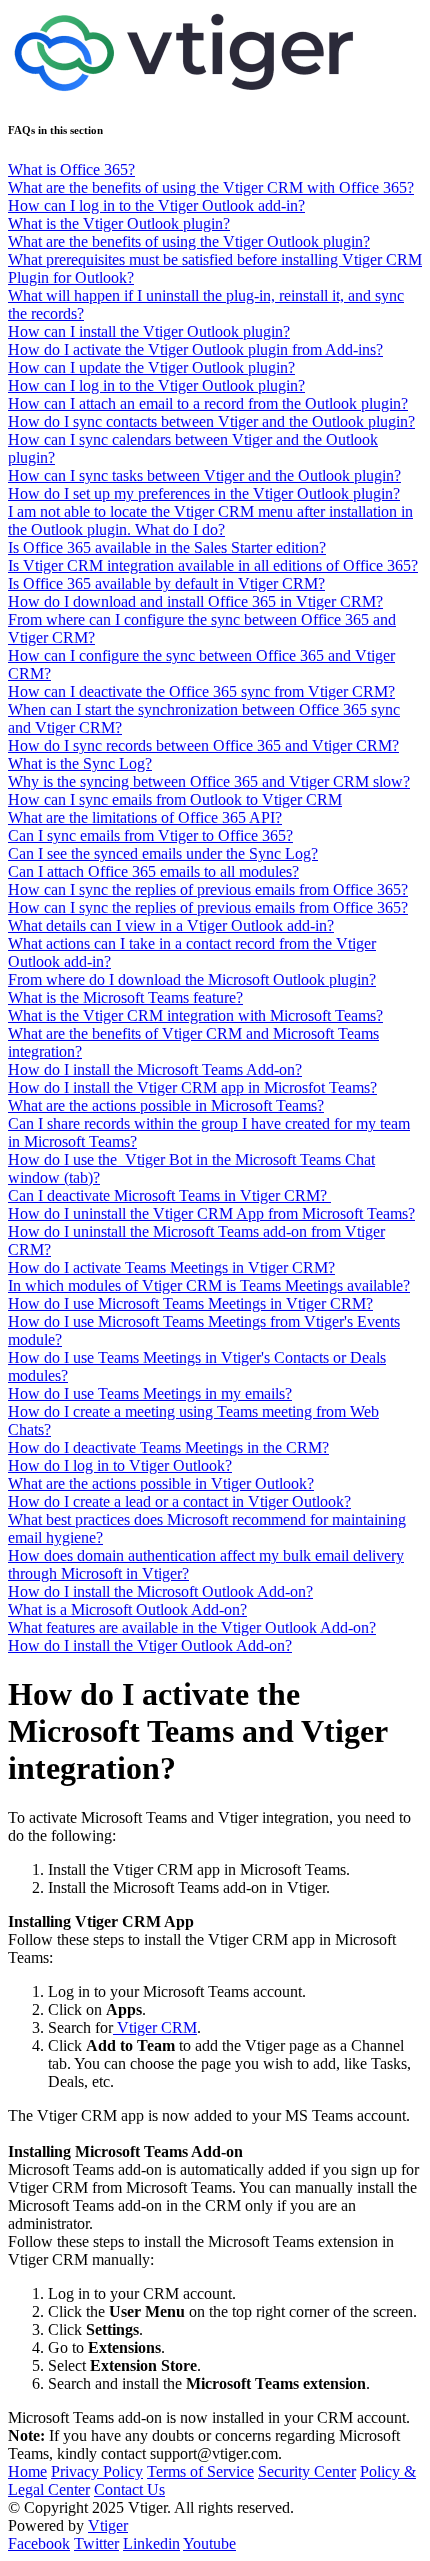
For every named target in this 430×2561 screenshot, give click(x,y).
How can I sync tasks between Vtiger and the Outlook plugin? (204, 475)
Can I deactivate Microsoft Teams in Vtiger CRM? (169, 1195)
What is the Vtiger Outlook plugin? (119, 223)
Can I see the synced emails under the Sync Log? (163, 853)
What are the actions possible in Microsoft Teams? (166, 1105)
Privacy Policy (97, 2471)
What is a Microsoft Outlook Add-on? (127, 1609)
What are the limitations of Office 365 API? (145, 817)
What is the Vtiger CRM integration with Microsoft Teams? (195, 1015)
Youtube (209, 2543)
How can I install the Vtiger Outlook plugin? (149, 331)
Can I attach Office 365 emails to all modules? (153, 871)
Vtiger (108, 2525)
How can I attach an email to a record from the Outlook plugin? (208, 403)
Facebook (39, 2543)
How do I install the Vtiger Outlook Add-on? (150, 1645)
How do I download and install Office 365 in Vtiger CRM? (195, 601)
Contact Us (129, 2489)
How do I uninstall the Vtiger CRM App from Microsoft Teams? (211, 1213)
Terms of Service (200, 2471)
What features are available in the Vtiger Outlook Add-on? (192, 1627)
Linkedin (151, 2543)
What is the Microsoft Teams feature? (125, 997)
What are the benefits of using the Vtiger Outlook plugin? (189, 241)
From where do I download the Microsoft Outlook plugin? (192, 979)
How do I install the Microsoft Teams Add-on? (155, 1069)
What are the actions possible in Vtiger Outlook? (161, 1483)
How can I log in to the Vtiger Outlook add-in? (156, 205)
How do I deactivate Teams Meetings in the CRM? (168, 1447)
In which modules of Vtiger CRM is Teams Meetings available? (209, 1285)
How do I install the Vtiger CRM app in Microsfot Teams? (192, 1087)
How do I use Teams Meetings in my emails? (150, 1393)
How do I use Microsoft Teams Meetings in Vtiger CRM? (190, 1303)
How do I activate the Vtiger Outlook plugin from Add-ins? (195, 349)
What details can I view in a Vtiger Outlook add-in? (171, 925)
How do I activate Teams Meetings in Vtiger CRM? (171, 1267)
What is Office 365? (71, 169)
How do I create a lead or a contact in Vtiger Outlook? (179, 1501)
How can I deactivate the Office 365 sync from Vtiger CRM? (201, 691)
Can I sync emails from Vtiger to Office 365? (150, 835)
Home (27, 2471)
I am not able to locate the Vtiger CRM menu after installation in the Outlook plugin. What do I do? (210, 520)
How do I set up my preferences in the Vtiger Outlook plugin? (204, 493)
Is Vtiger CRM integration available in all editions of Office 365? (213, 565)
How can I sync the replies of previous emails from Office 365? (208, 889)
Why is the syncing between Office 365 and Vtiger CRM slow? (209, 781)
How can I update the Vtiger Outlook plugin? (151, 367)
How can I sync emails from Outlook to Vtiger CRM (175, 799)
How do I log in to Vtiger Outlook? (120, 1465)
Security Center (307, 2471)
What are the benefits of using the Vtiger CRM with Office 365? (211, 187)
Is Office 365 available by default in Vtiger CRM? (166, 583)
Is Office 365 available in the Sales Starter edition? (167, 547)
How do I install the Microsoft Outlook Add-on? (160, 1591)
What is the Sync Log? (80, 763)
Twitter (96, 2543)
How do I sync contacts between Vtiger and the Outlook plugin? (211, 421)
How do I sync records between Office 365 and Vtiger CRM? (203, 745)
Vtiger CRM (155, 2027)
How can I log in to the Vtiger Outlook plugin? (156, 385)
